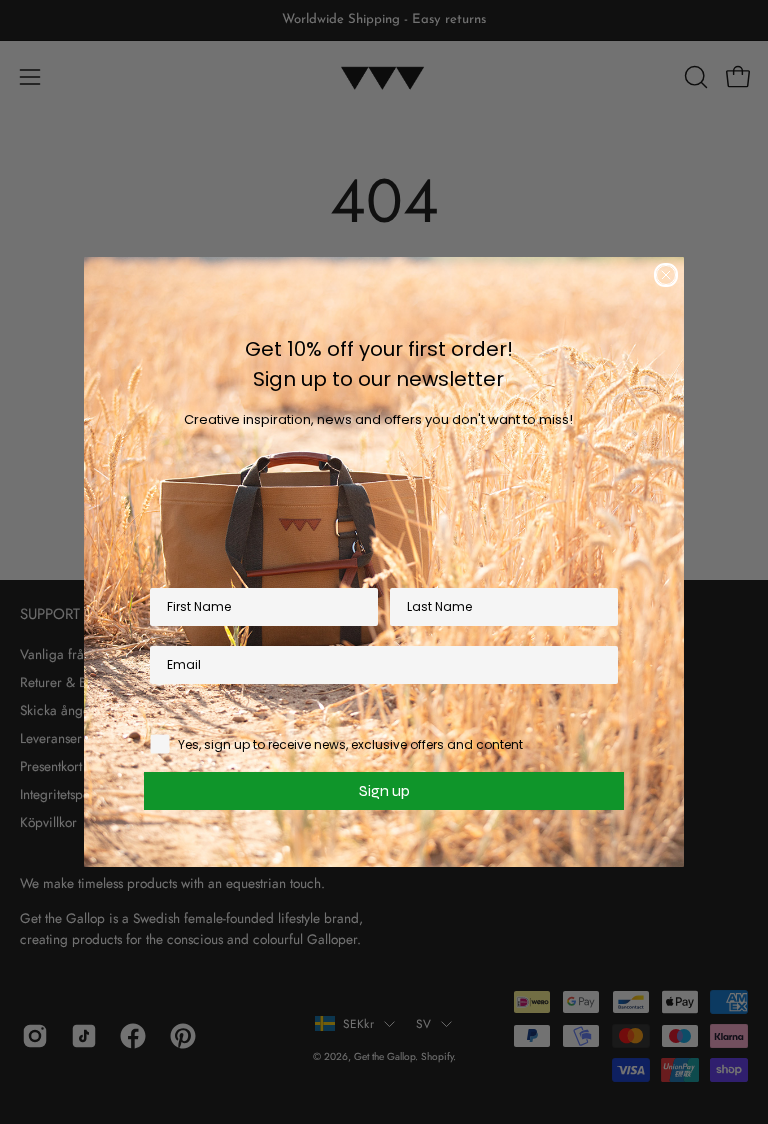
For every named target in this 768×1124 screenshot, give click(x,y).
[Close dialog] (666, 275)
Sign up (384, 790)
